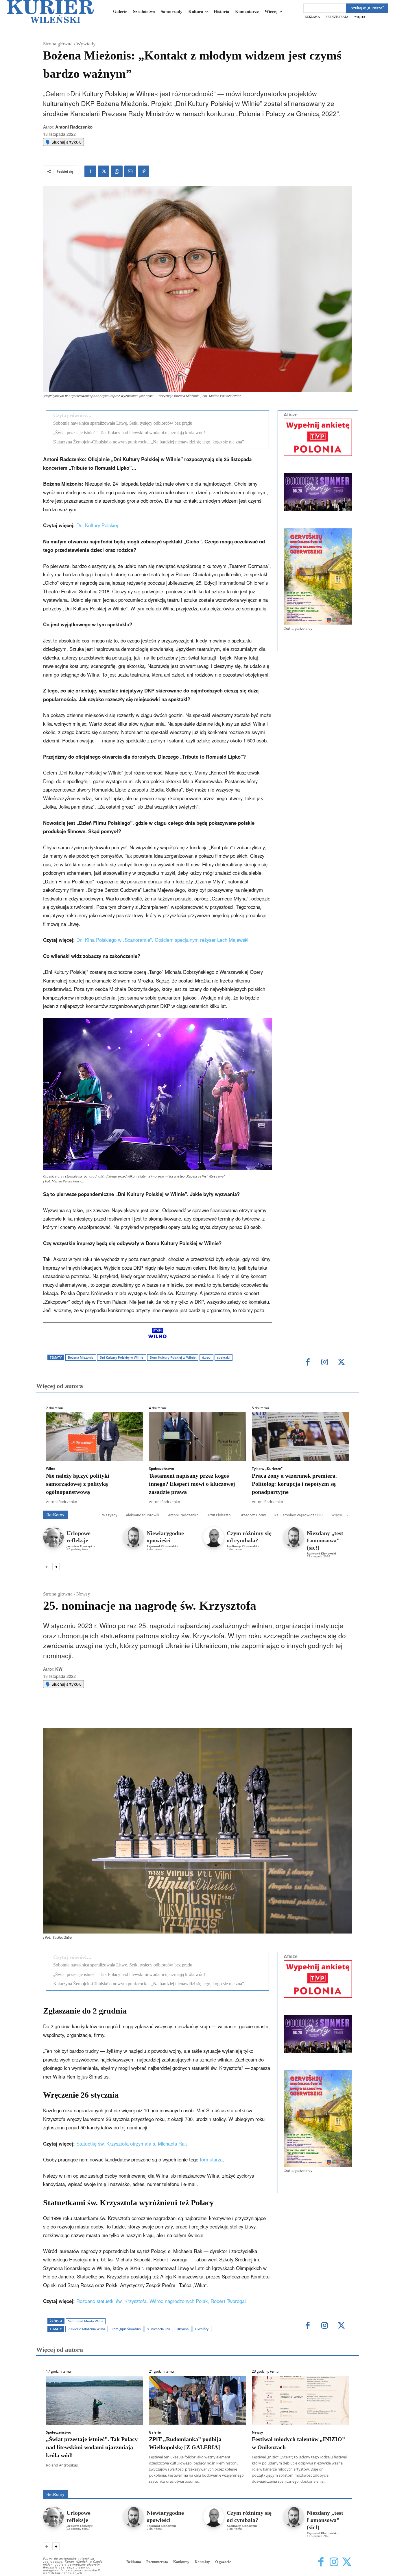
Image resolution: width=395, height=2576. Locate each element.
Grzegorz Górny (253, 1515)
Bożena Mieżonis (81, 1357)
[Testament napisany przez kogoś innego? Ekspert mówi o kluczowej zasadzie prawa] (197, 1437)
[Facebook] (90, 171)
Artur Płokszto (219, 1515)
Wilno (51, 1469)
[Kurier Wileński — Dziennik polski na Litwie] (50, 12)
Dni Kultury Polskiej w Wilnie (121, 1357)
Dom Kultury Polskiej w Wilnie (173, 1357)
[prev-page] (47, 1567)
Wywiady (86, 44)
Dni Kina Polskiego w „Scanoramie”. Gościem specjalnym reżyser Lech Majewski (162, 940)
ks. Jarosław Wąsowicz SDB (299, 1515)
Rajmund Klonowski (161, 1546)
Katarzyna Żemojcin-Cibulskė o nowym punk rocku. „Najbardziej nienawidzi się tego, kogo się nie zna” (149, 442)
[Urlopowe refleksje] (53, 1537)
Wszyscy (110, 1515)
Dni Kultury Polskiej (97, 525)
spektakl (223, 1357)
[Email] (130, 171)
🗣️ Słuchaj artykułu (63, 142)
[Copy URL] (143, 171)
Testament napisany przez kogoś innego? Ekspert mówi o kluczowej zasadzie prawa (192, 1484)
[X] (104, 171)
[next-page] (56, 1567)
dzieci (206, 1357)
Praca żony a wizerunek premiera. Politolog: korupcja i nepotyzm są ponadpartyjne (294, 1484)
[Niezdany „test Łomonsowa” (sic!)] (294, 1537)
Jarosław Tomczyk (80, 1546)
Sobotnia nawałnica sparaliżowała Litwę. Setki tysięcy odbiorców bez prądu (123, 423)
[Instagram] (325, 1363)
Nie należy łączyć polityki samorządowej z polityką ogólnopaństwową (78, 1484)
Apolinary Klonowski (242, 1546)
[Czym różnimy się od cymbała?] (214, 1537)
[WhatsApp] (117, 171)
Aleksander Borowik (143, 1515)
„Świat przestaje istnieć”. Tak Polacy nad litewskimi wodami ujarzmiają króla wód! (129, 433)
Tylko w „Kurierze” (267, 1469)
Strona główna (58, 44)
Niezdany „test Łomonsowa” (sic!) (325, 1540)
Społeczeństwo (161, 1469)
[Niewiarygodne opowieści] (133, 1537)
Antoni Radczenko (74, 127)
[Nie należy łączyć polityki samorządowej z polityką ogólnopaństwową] (95, 1437)
